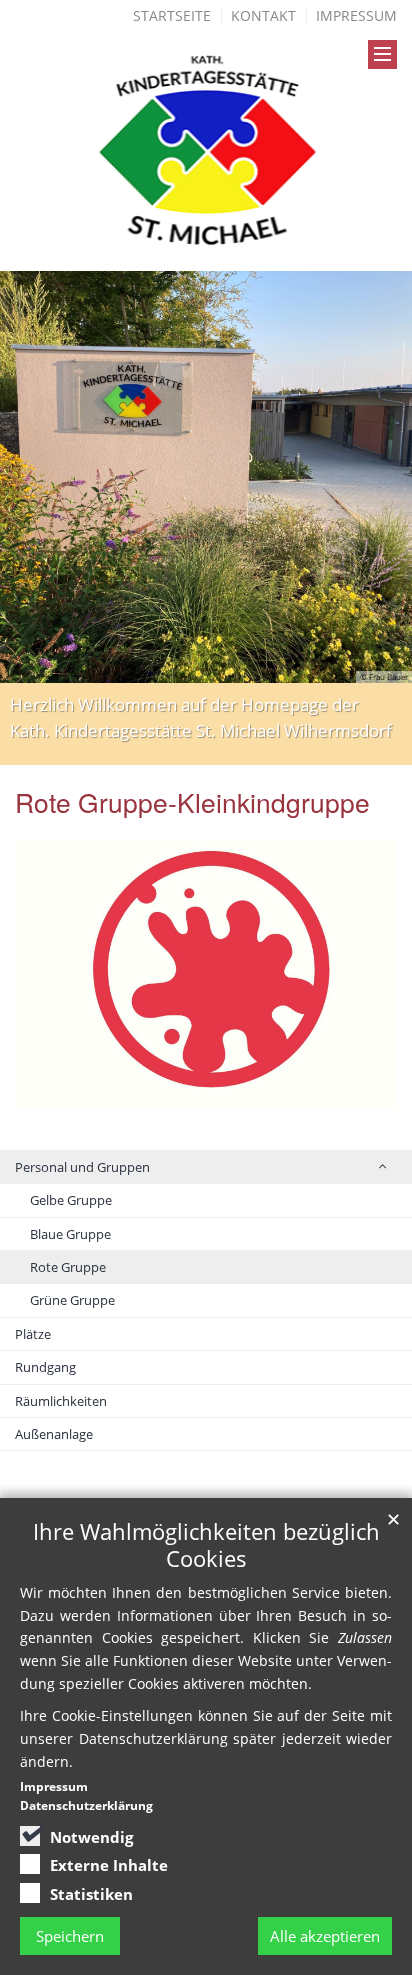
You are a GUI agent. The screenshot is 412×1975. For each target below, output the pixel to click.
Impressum (356, 15)
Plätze (33, 1334)
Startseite (172, 15)
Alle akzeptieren (325, 1936)
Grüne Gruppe (72, 1300)
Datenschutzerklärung (86, 1805)
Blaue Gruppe (70, 1234)
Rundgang (45, 1367)
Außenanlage (54, 1434)
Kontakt (263, 15)
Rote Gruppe (68, 1267)
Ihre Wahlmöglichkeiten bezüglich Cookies (206, 1545)
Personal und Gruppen (82, 1167)
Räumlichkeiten (61, 1401)
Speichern (70, 1936)
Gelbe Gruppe (71, 1200)
